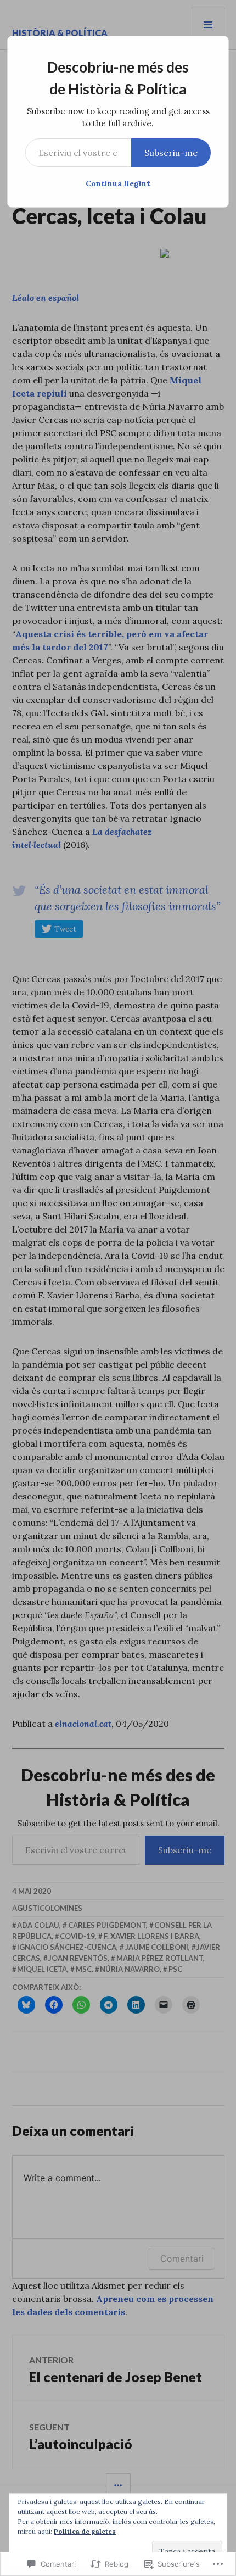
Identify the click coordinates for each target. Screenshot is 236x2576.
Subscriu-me (171, 153)
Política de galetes (85, 2531)
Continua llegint (118, 183)
